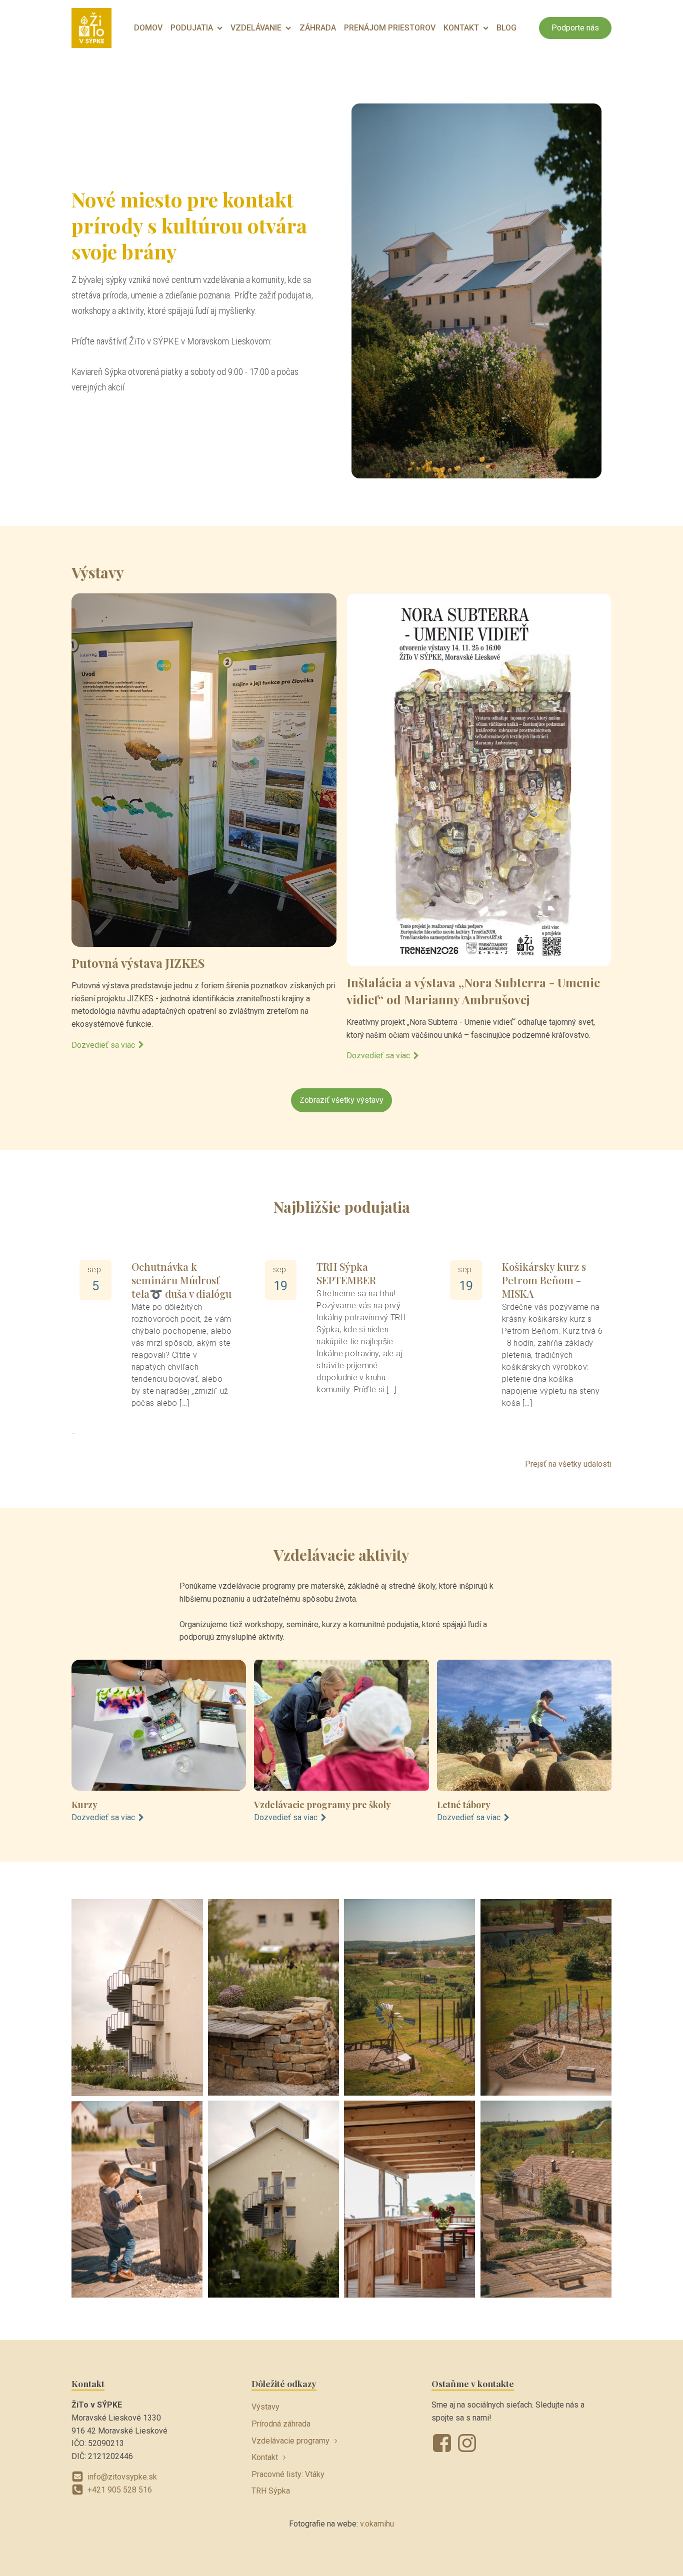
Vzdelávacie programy (290, 2441)
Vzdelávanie (256, 28)
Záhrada (318, 28)
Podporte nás (575, 28)
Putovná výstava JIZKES (138, 963)
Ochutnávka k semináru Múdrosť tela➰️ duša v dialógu (181, 1280)
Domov (148, 28)
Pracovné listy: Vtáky (288, 2474)
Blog (506, 28)
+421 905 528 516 (120, 2490)
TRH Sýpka (271, 2491)
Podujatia (192, 28)
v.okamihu (377, 2524)
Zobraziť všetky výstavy (341, 1100)
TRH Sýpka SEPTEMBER (346, 1273)
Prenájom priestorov (390, 28)
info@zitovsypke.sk (122, 2477)
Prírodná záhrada (281, 2424)
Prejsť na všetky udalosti (568, 1464)
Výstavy (265, 2407)
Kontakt (461, 28)
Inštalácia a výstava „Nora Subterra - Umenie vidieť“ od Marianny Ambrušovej (473, 991)
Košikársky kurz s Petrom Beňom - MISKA (544, 1280)
